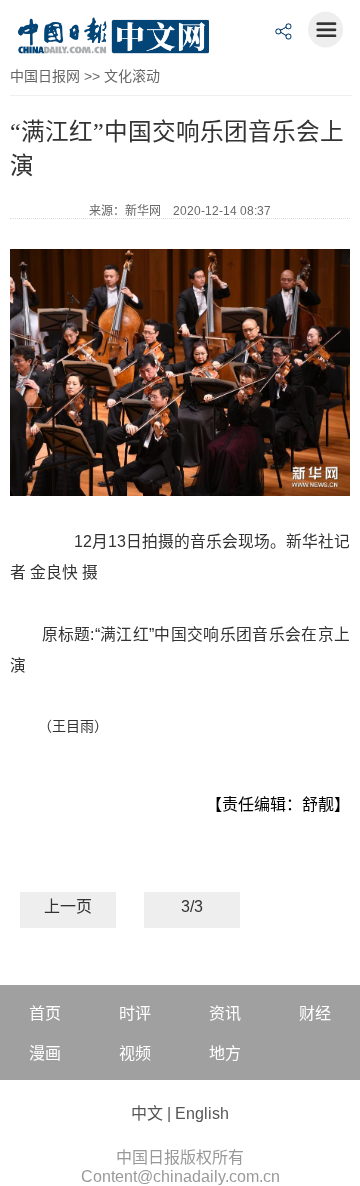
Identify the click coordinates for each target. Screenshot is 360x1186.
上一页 (68, 906)
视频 (135, 1053)
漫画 (45, 1053)
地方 (225, 1053)
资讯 (225, 1013)
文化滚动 (132, 76)
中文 (147, 1113)
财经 (315, 1013)
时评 (135, 1013)
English (202, 1113)
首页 (45, 1013)
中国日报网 (45, 76)
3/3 (192, 906)
